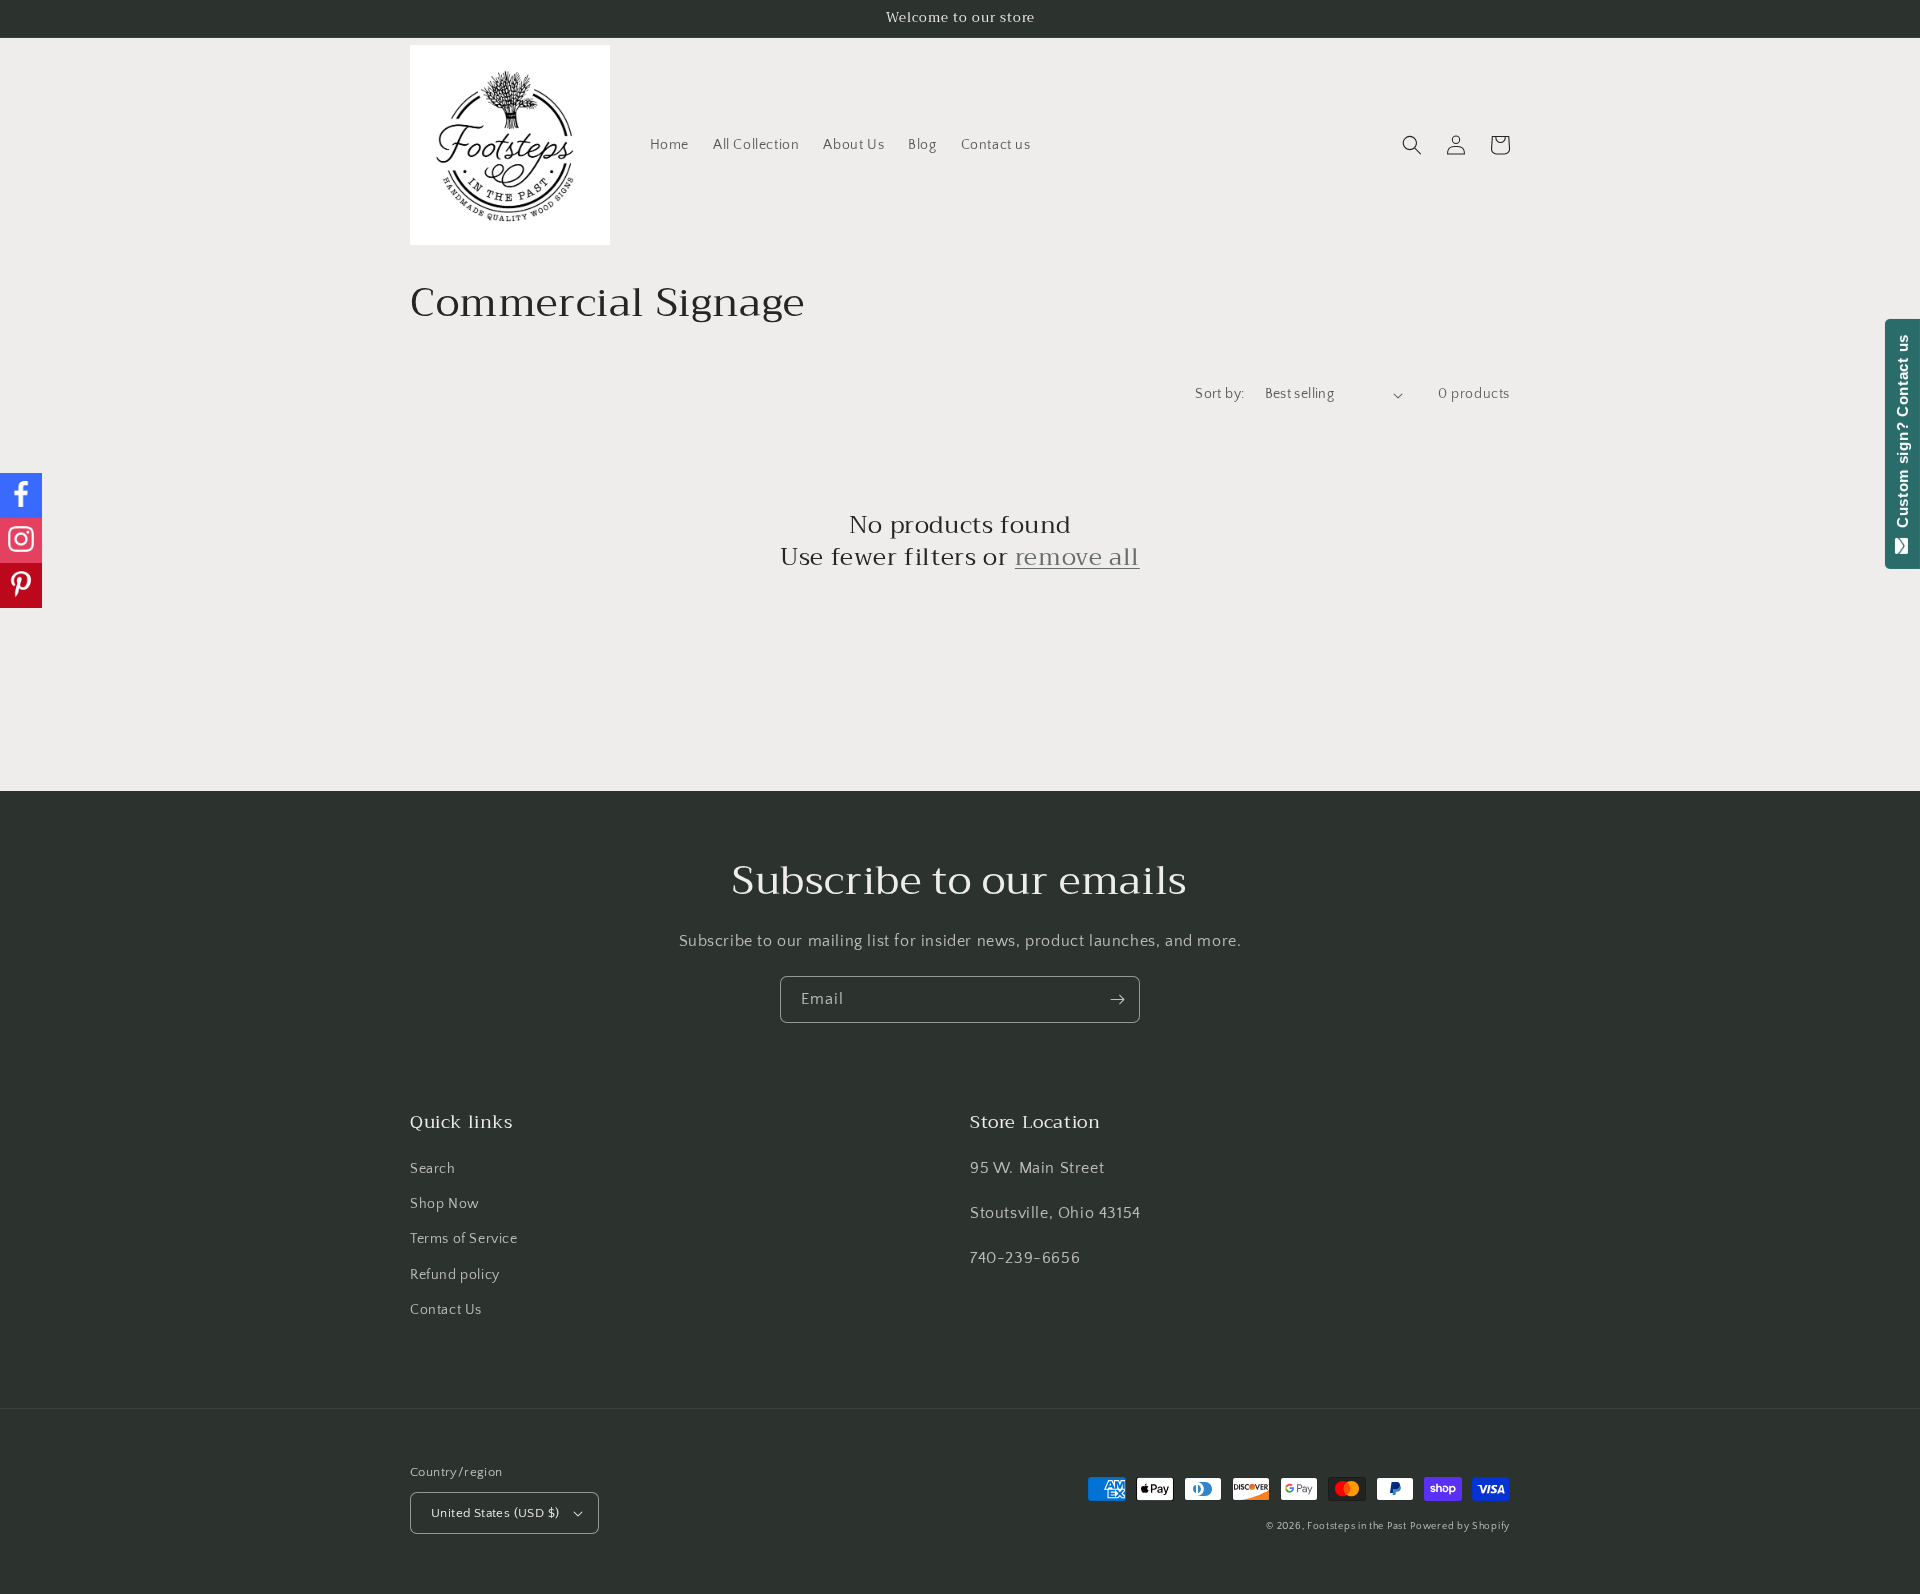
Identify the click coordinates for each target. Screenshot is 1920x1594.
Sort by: (1219, 394)
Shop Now (445, 1204)
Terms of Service (464, 1239)
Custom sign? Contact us (1902, 436)
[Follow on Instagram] (21, 540)
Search (433, 1169)
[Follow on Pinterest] (21, 585)
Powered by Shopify (1460, 1526)
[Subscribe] (1117, 999)
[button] (1412, 145)
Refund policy (455, 1275)
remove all (1077, 557)
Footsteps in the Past (1357, 1526)
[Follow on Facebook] (21, 495)
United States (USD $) (495, 1513)
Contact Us (446, 1310)
